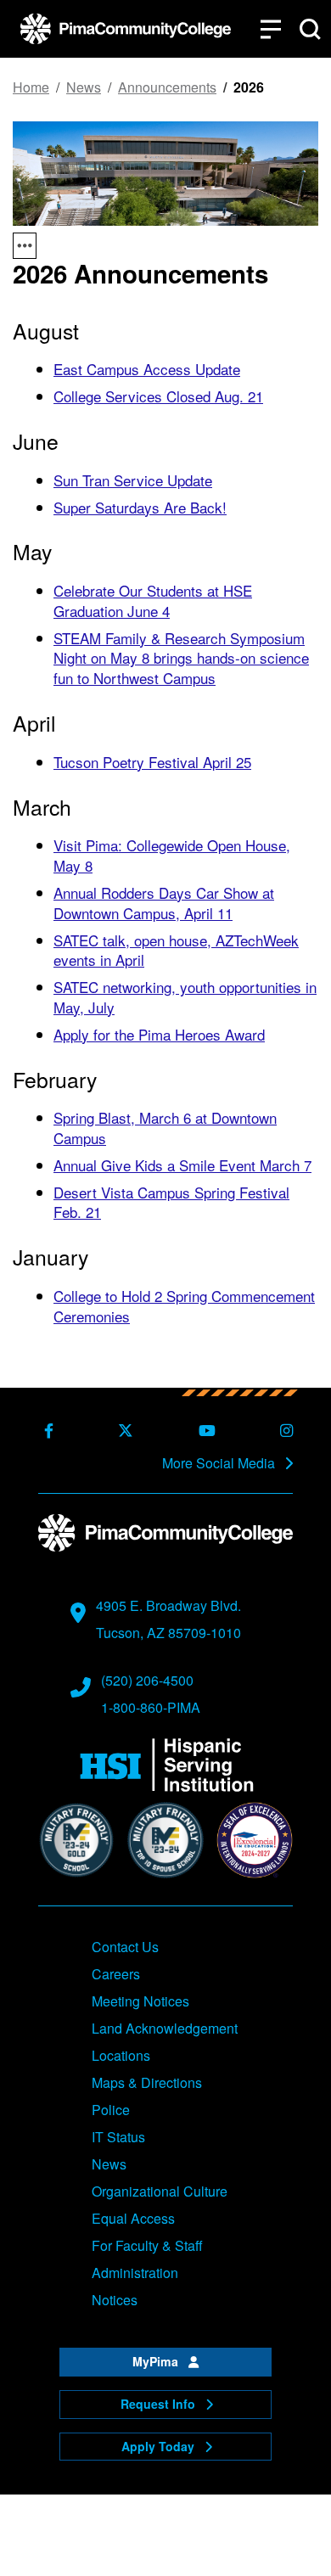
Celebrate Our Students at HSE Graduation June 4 (153, 601)
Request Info (160, 2404)
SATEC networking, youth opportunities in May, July (185, 997)
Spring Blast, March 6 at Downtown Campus (165, 1128)
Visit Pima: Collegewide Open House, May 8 (172, 855)
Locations (121, 2055)
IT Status (118, 2137)
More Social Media (220, 1463)
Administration (135, 2273)
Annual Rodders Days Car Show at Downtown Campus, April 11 (164, 903)
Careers (116, 1974)
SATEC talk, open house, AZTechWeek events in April (176, 950)
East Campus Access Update (147, 369)
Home (31, 87)
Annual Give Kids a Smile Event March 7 (182, 1165)
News (84, 87)
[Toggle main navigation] (271, 29)
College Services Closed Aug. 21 (158, 396)
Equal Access (133, 2218)
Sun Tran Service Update (133, 480)
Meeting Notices (140, 2001)
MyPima (157, 2361)
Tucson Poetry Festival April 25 (152, 762)
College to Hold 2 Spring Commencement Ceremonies (184, 1306)
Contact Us (125, 1947)
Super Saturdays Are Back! (140, 507)
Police (111, 2110)
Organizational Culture (160, 2191)
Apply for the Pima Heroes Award (159, 1034)
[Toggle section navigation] (25, 246)
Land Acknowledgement (165, 2028)
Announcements (167, 87)
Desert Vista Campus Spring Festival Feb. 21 (171, 1202)
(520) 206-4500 (147, 1680)
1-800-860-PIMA (151, 1707)
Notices (115, 2300)
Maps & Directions (147, 2082)
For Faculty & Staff (147, 2245)
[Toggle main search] (310, 29)
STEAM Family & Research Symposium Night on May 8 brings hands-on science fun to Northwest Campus (181, 658)
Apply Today (160, 2446)
